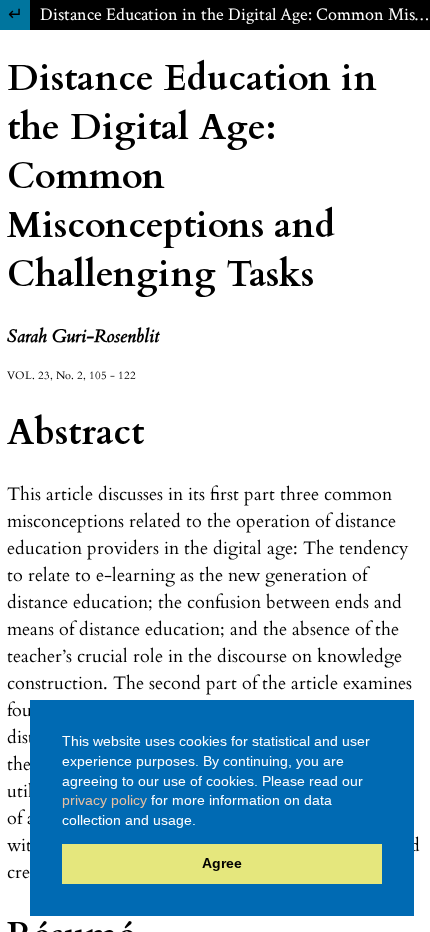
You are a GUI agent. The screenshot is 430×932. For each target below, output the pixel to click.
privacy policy (104, 800)
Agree (222, 863)
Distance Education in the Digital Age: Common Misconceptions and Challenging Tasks (235, 14)
